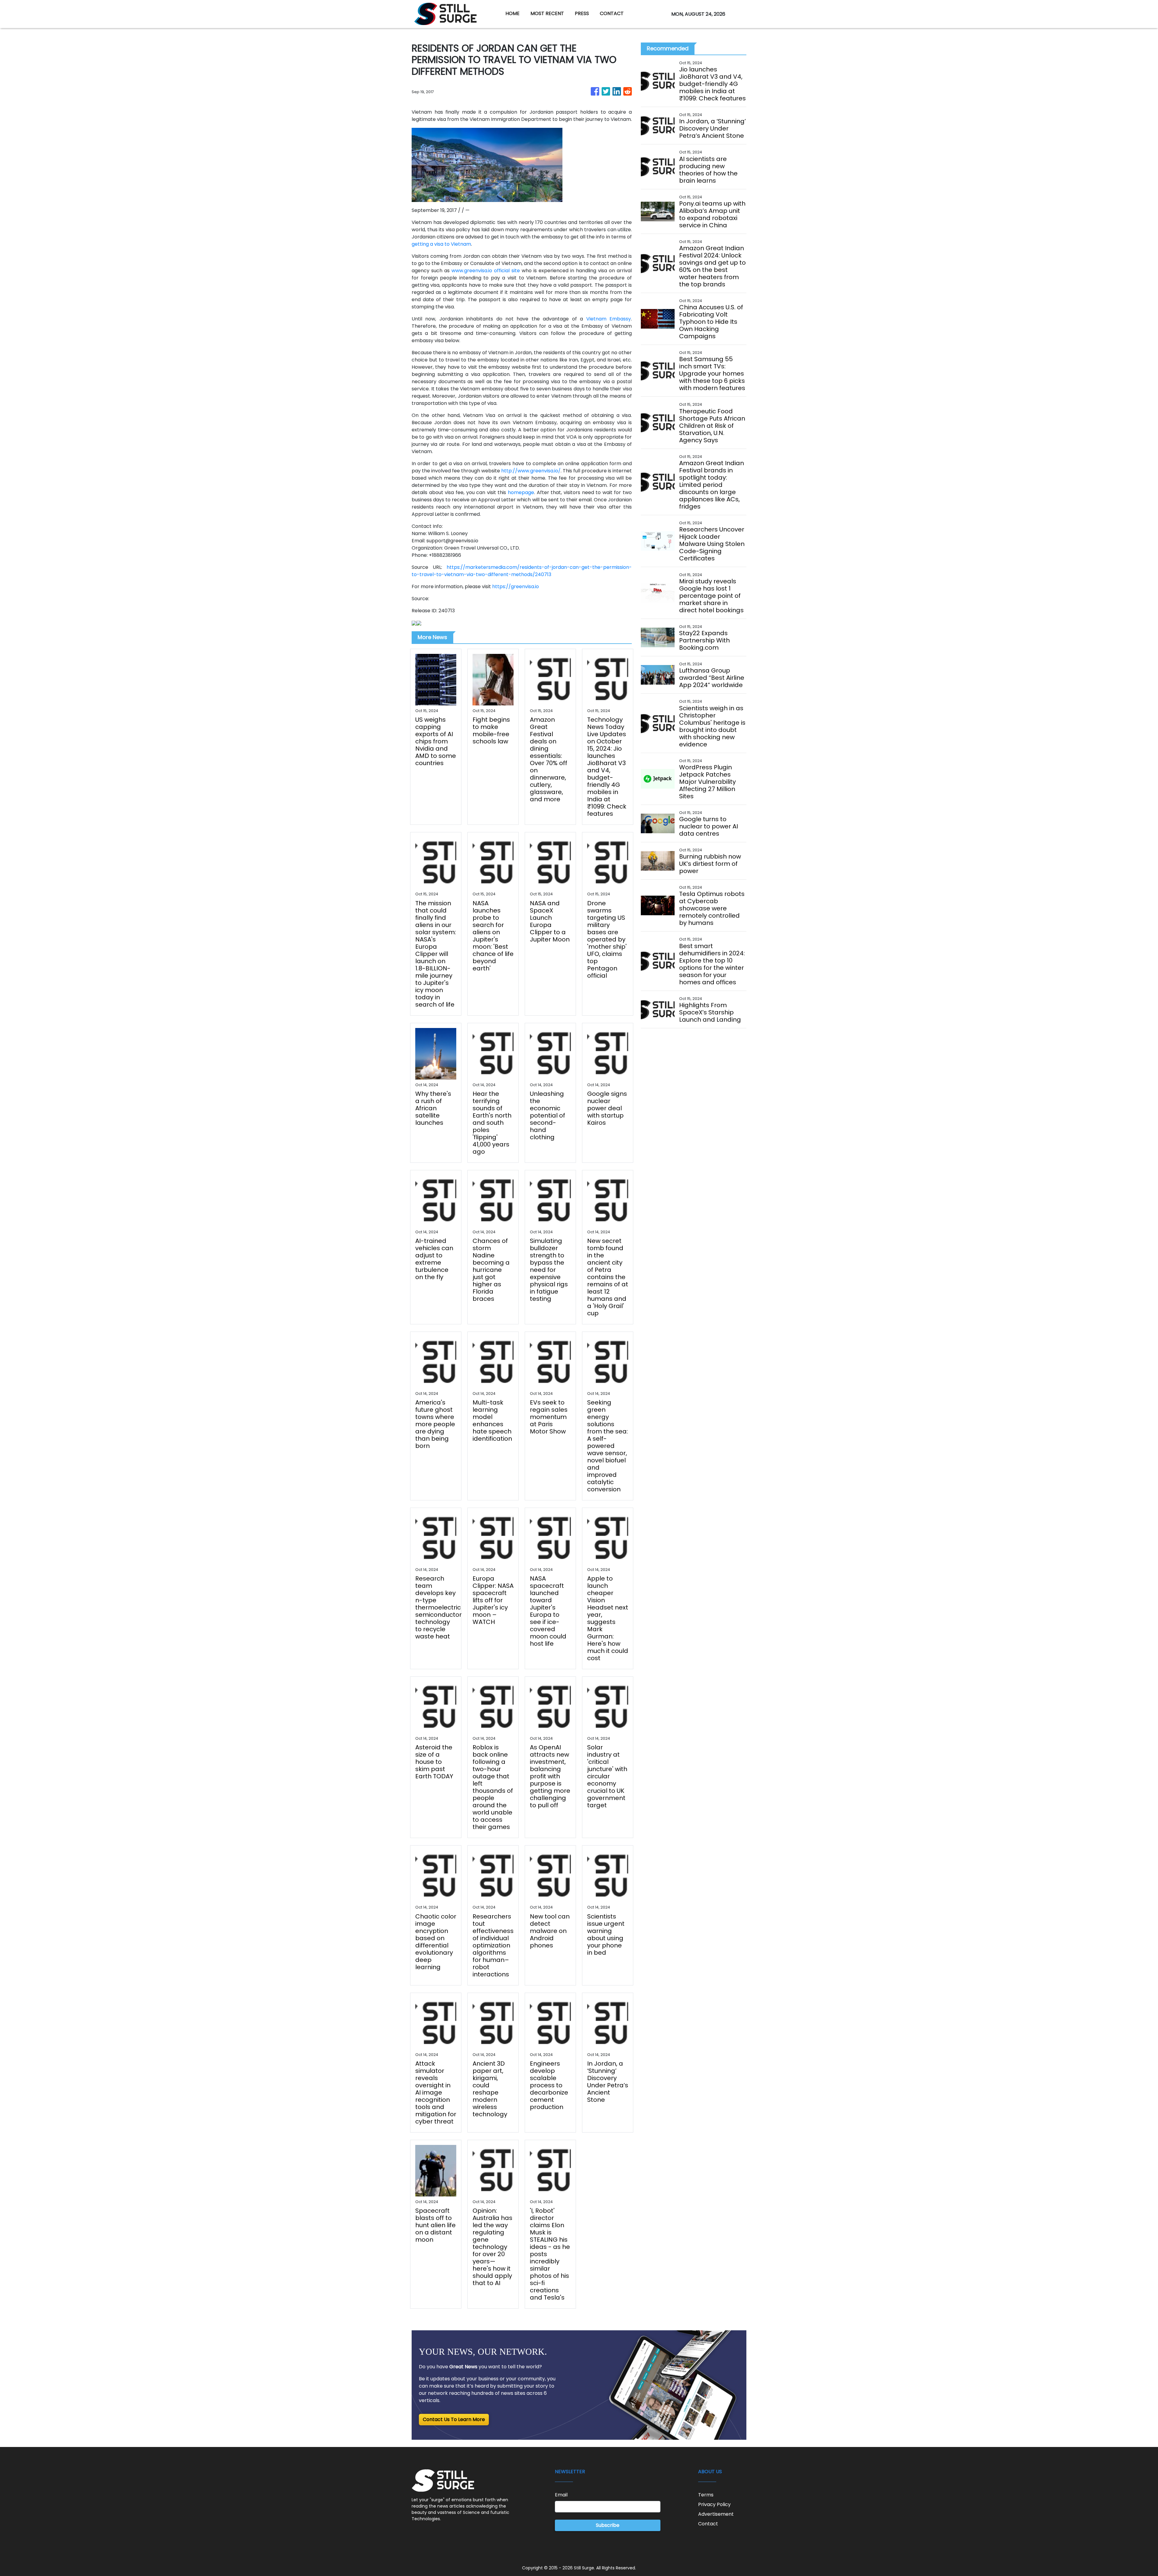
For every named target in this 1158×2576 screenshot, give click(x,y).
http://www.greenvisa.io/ (531, 471)
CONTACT (612, 13)
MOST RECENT (547, 13)
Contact (708, 2524)
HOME (513, 13)
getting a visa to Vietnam (441, 244)
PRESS (582, 13)
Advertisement (716, 2514)
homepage (521, 492)
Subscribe (608, 2525)
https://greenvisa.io (516, 586)
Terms (706, 2495)
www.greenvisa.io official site (486, 271)
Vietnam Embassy (609, 319)
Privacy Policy (714, 2504)
